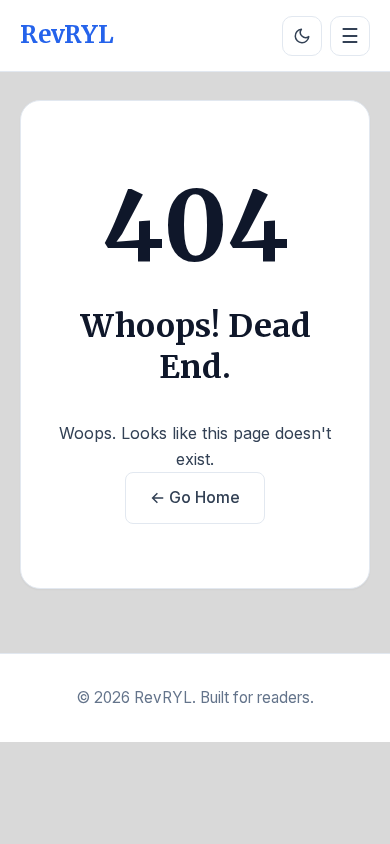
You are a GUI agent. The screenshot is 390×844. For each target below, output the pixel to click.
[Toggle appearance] (302, 36)
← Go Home (195, 497)
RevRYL (66, 34)
